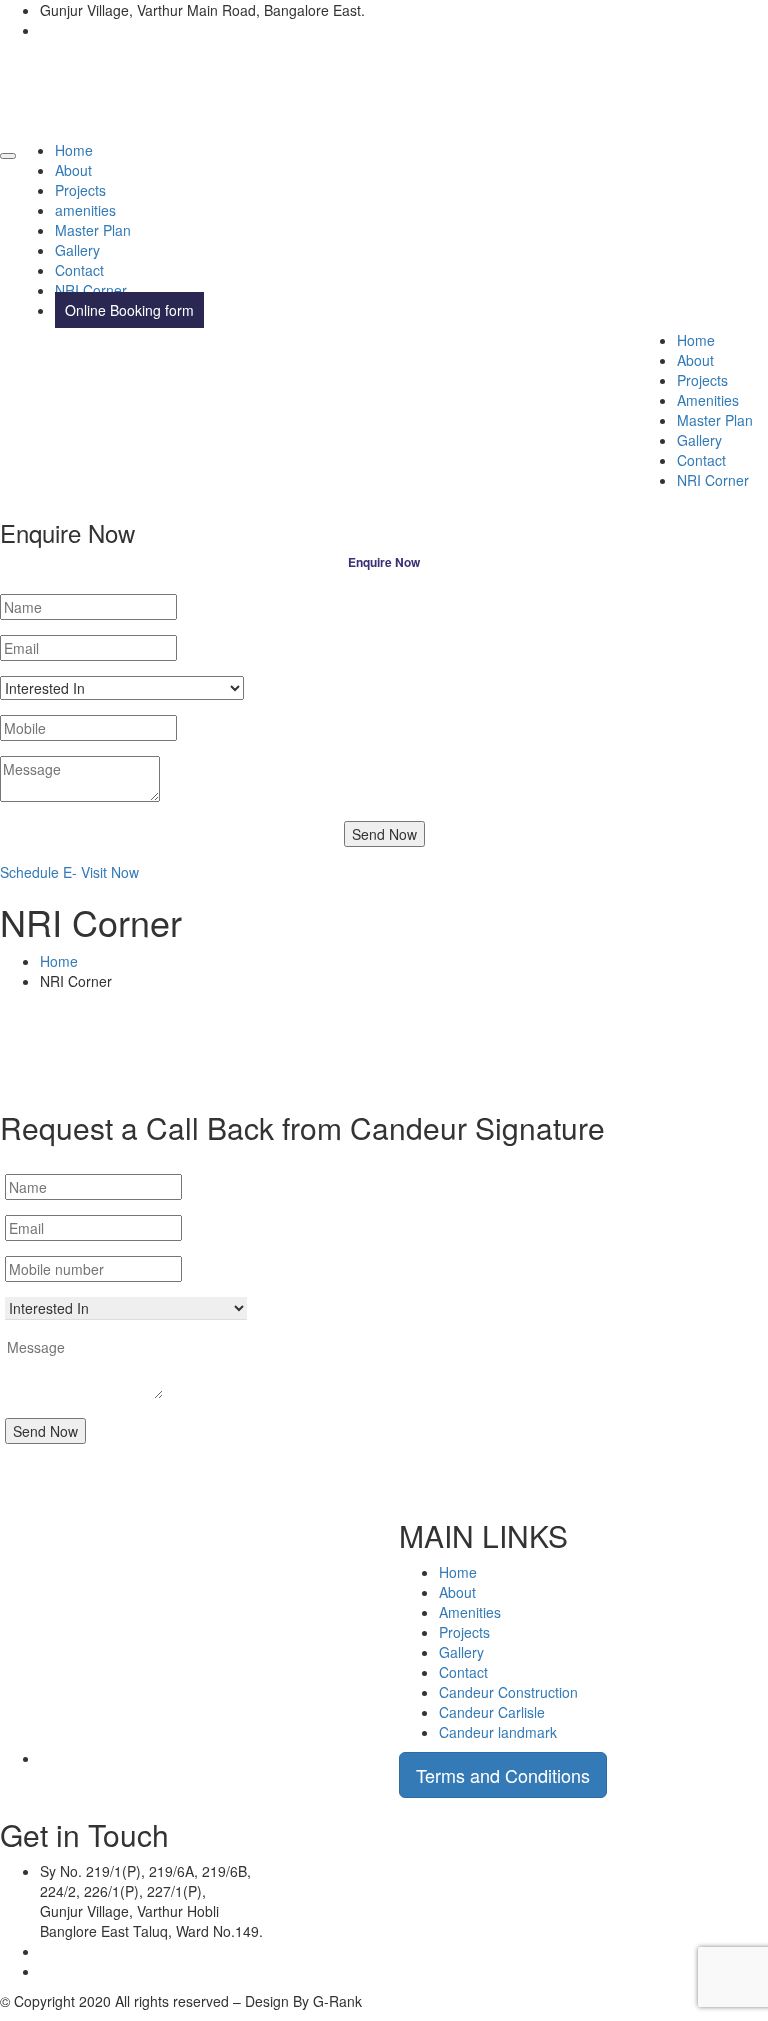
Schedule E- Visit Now (69, 872)
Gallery (77, 250)
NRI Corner (91, 290)
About (73, 170)
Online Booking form (129, 310)
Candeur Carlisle (492, 1712)
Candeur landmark (498, 1732)
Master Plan (93, 230)
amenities (85, 210)
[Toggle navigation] (8, 156)
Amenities (708, 400)
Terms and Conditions (503, 1775)
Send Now (384, 834)
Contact (79, 270)
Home (74, 150)
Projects (80, 190)
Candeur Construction (508, 1692)
